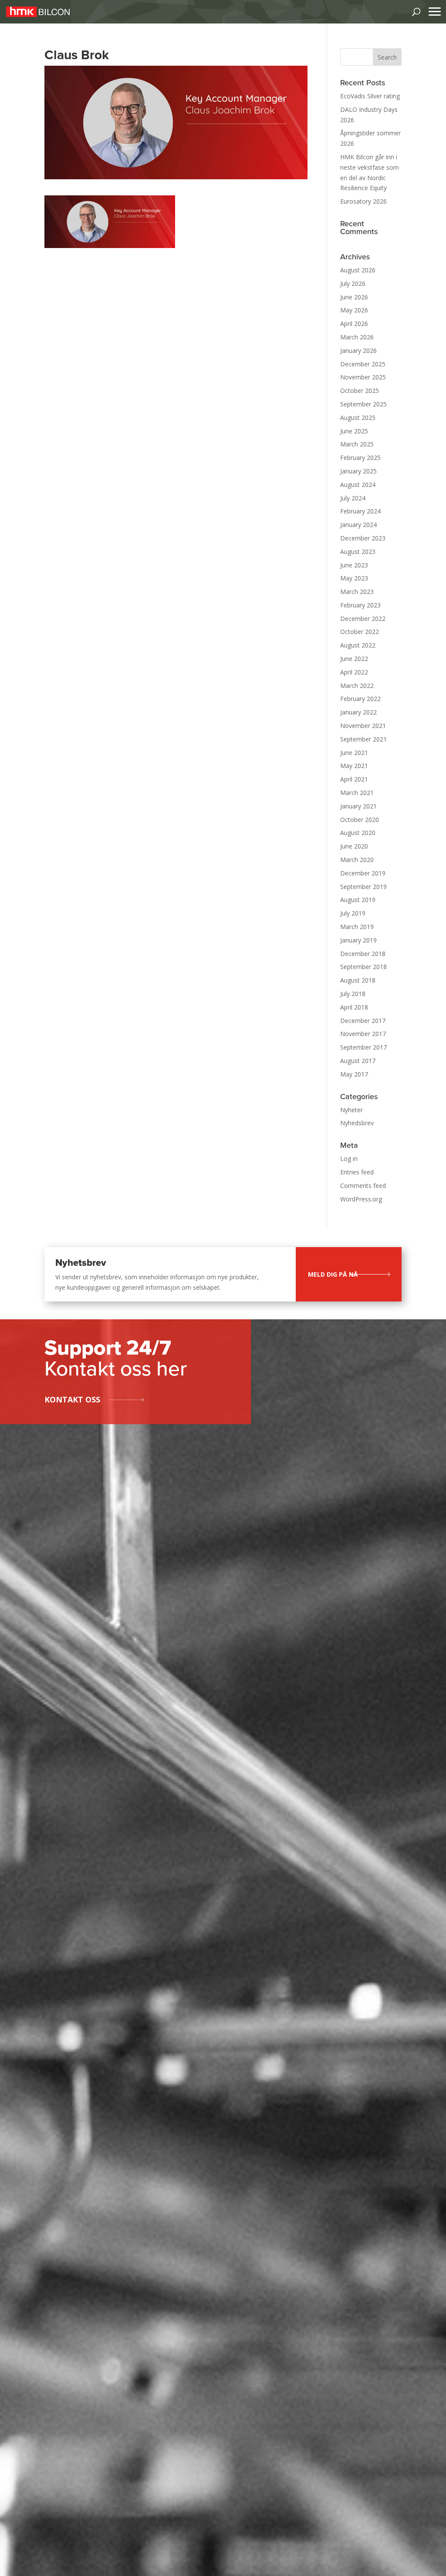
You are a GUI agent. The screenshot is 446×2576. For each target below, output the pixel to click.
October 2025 (360, 391)
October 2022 (360, 632)
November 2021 (363, 726)
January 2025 (358, 471)
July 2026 (353, 283)
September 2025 (363, 404)
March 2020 (357, 860)
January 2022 (358, 712)
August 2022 (358, 645)
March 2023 (357, 592)
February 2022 (360, 699)
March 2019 (357, 927)
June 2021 (354, 753)
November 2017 (363, 1034)
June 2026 (354, 297)
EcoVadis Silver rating (370, 96)
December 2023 (363, 538)
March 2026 (357, 337)
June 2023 (354, 565)
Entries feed (357, 1172)
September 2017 (363, 1047)
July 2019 (353, 913)
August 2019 (358, 900)
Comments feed (363, 1186)
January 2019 (358, 940)
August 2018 (358, 980)
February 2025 (360, 458)
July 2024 (353, 498)
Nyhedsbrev (357, 1123)
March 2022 (357, 686)
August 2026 (358, 270)
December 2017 (363, 1021)
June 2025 (354, 431)
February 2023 (360, 605)
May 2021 (354, 766)
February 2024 (360, 511)
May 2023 (354, 578)
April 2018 (354, 1007)
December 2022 (363, 619)
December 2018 (363, 954)
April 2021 (354, 779)
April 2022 (354, 672)
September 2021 (363, 739)
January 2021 (358, 806)
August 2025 (358, 418)
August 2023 (358, 552)
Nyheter (351, 1110)
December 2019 (363, 873)
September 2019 (363, 887)
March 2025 (357, 444)
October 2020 (360, 820)
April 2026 (354, 324)
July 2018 (353, 994)
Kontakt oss (72, 1399)
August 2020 (358, 833)
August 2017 (358, 1061)
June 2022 (354, 659)
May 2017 (354, 1074)
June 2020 (354, 846)
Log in (349, 1159)
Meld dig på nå (333, 1274)
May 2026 (354, 310)
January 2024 (358, 525)
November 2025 (363, 377)
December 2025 (363, 364)
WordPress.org (361, 1199)
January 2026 (358, 351)
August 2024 (358, 485)
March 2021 (357, 793)
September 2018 (363, 967)
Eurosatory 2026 (363, 201)
